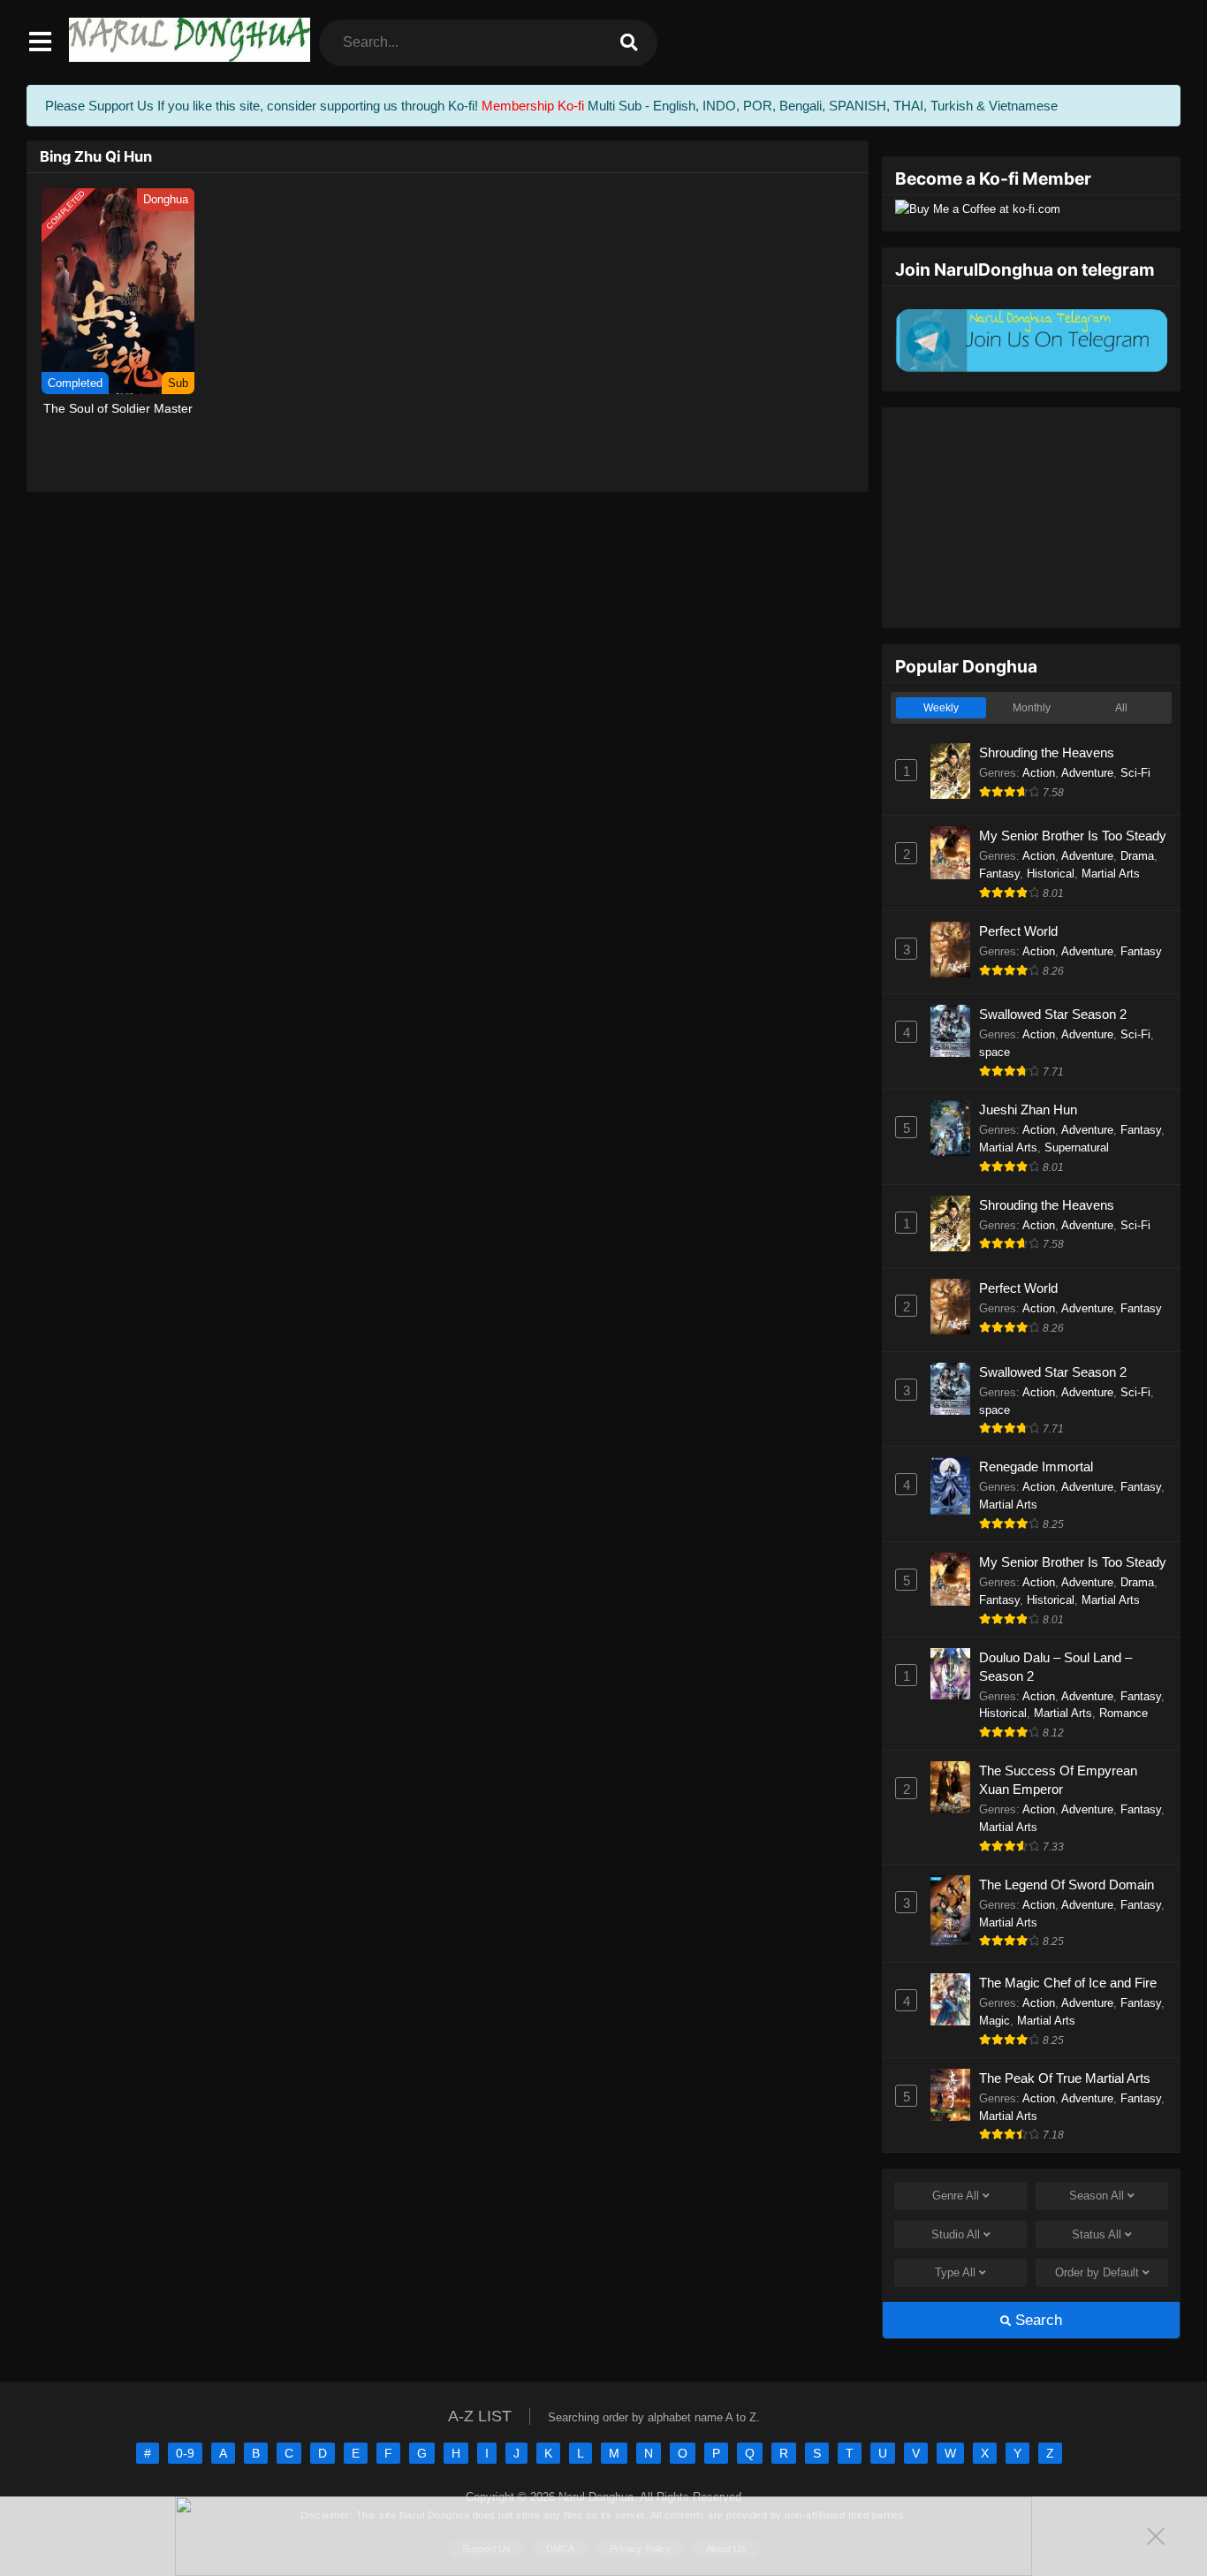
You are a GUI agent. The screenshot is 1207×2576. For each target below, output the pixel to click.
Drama (1137, 856)
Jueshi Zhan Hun (1028, 1109)
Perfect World (1018, 931)
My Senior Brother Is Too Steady (1073, 836)
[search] (629, 43)
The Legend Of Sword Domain (1067, 1885)
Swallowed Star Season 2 (1053, 1014)
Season (1097, 2196)
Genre (956, 2196)
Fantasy (999, 874)
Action (1039, 773)
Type (955, 2272)
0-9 (185, 2453)
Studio (956, 2234)
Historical (1051, 874)
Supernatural (1077, 1147)
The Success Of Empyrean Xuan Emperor (1058, 1780)
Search (1036, 2320)
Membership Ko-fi (533, 106)
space (994, 1052)
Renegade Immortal (1036, 1467)
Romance (1123, 1713)
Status (1097, 2234)
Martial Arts (1111, 874)
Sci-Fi (1135, 773)
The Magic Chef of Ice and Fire (1068, 1983)
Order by (1097, 2272)
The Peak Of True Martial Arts (1065, 2078)
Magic (994, 2021)
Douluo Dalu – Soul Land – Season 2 (1055, 1667)
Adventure (1087, 773)
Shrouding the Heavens (1047, 752)
